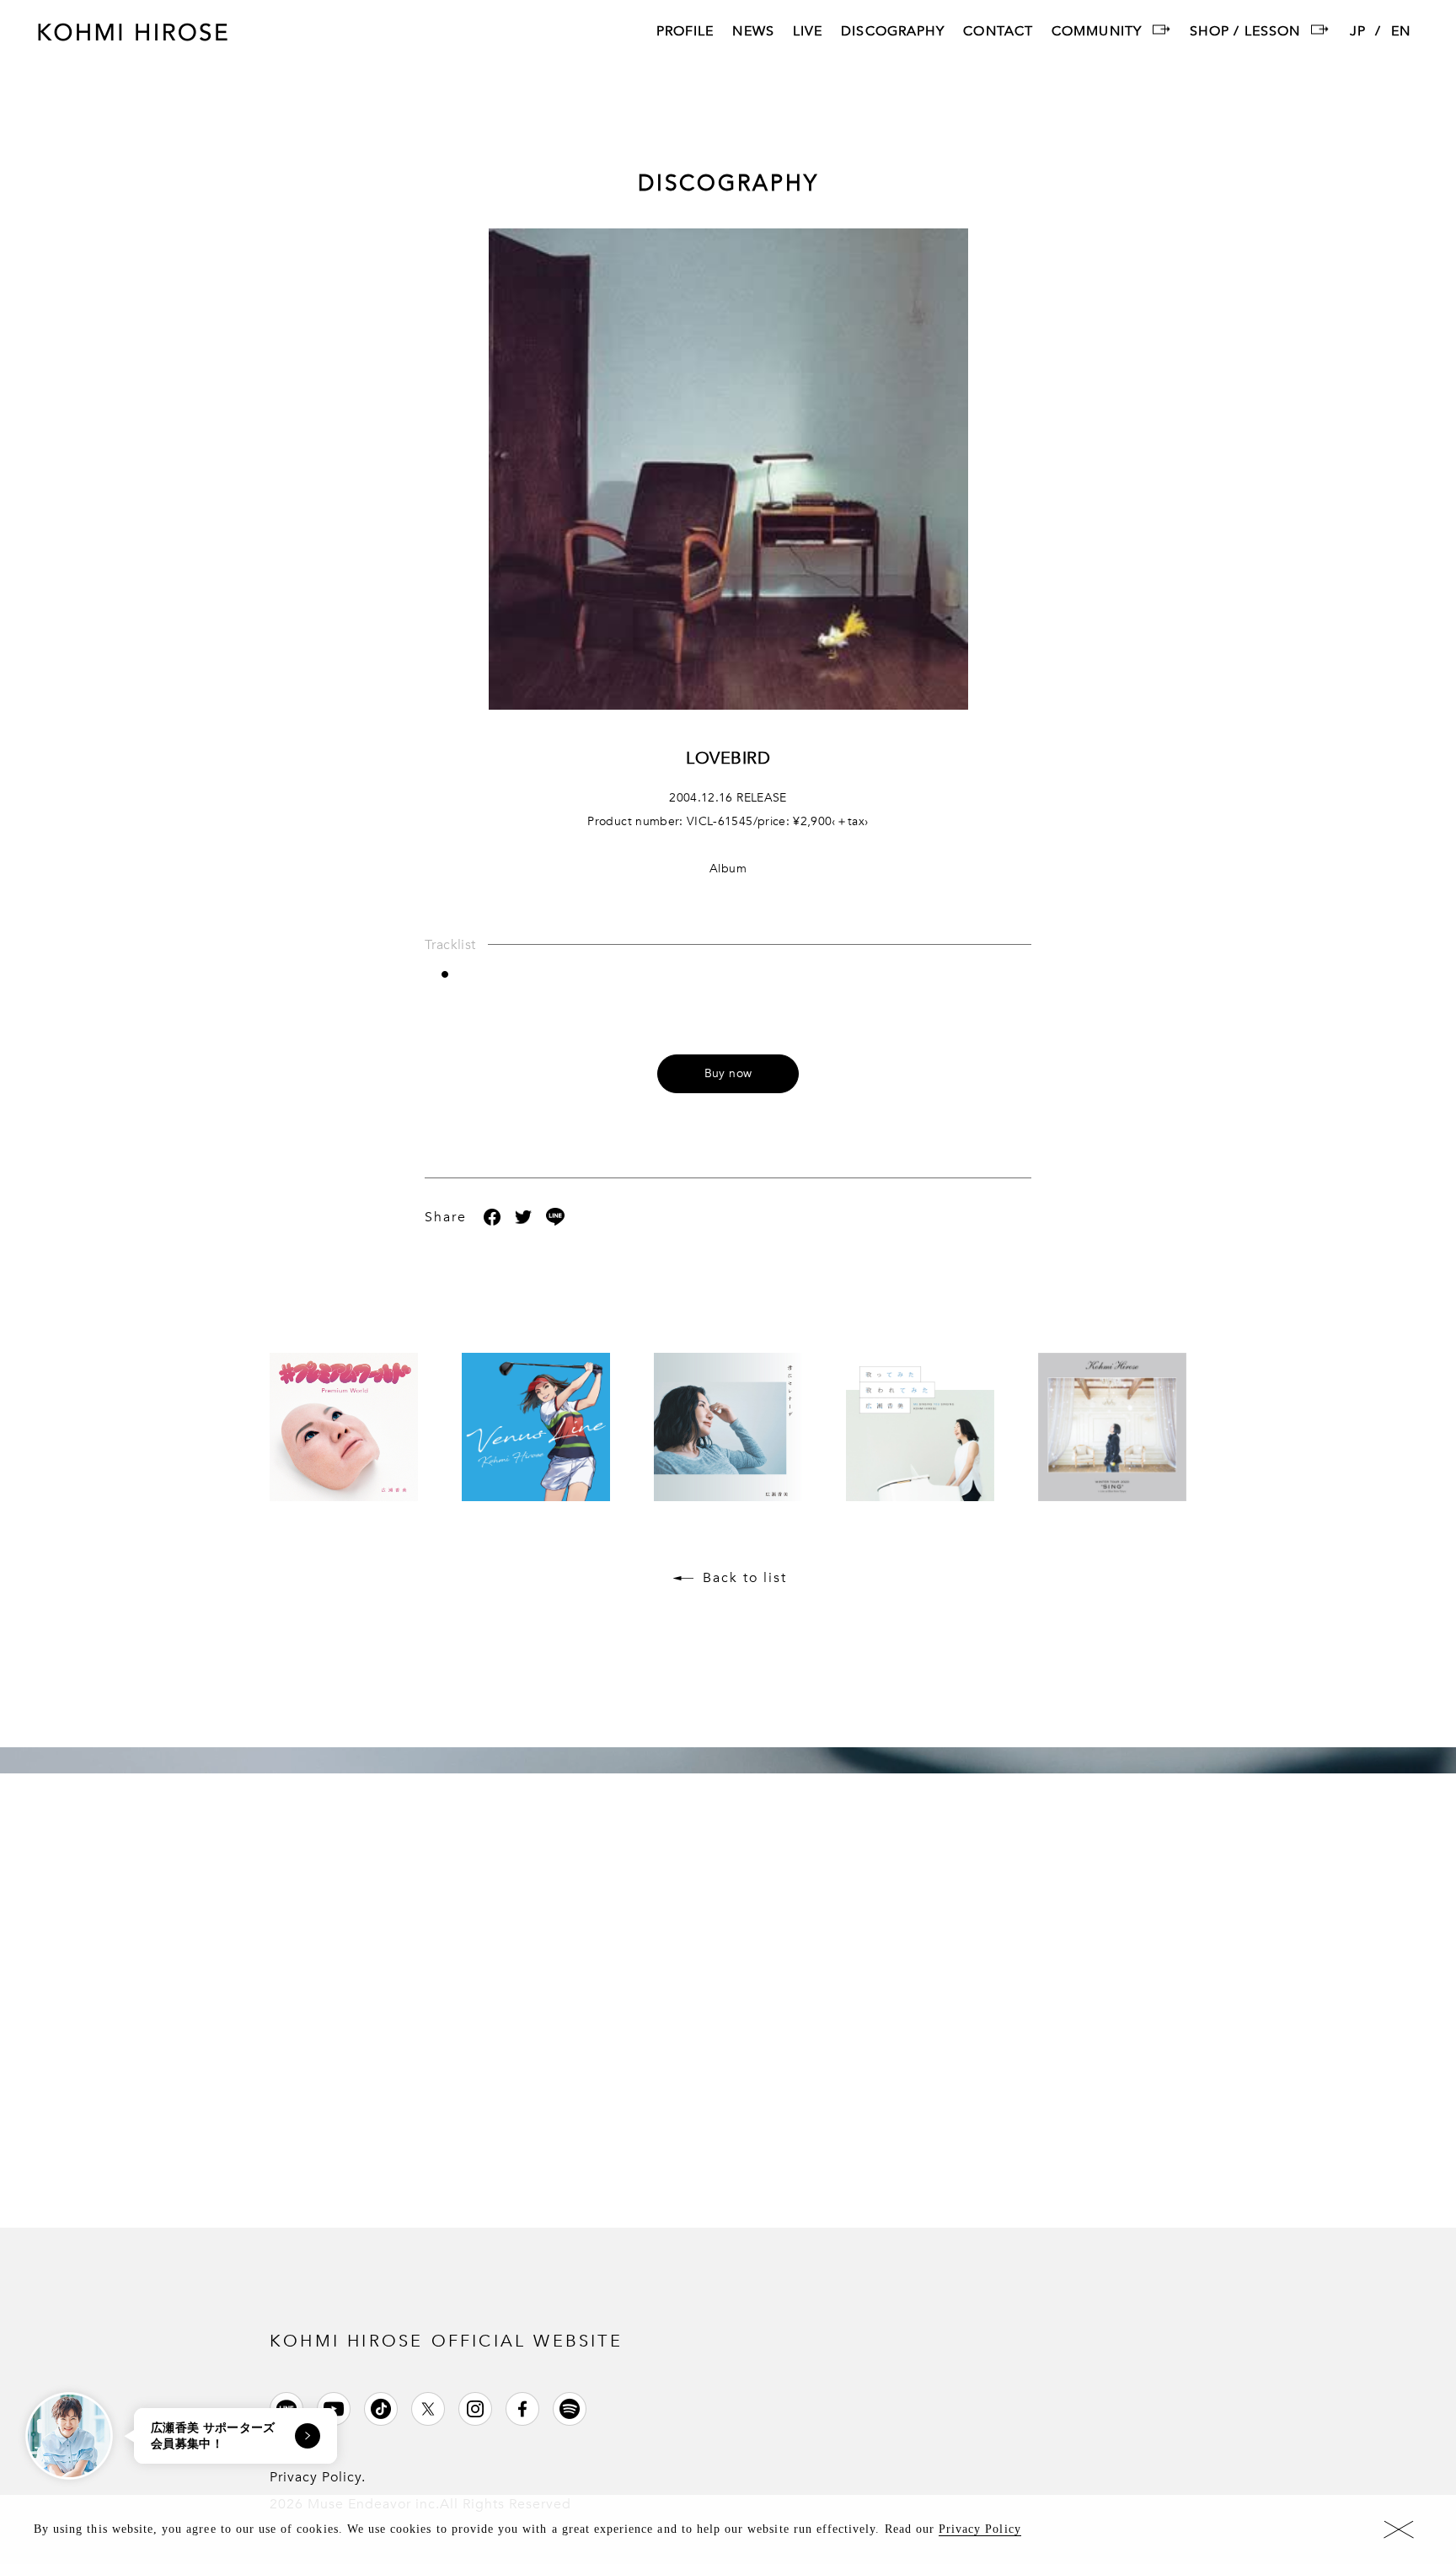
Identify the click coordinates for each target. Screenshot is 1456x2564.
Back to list (745, 1578)
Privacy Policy (980, 2529)
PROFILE (685, 32)
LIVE (808, 32)
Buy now (728, 1073)
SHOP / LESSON (1245, 32)
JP (1358, 32)
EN (1401, 32)
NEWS (753, 32)
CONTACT (998, 32)
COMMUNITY (1097, 32)
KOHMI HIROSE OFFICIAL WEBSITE (446, 2341)
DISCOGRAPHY (893, 32)
